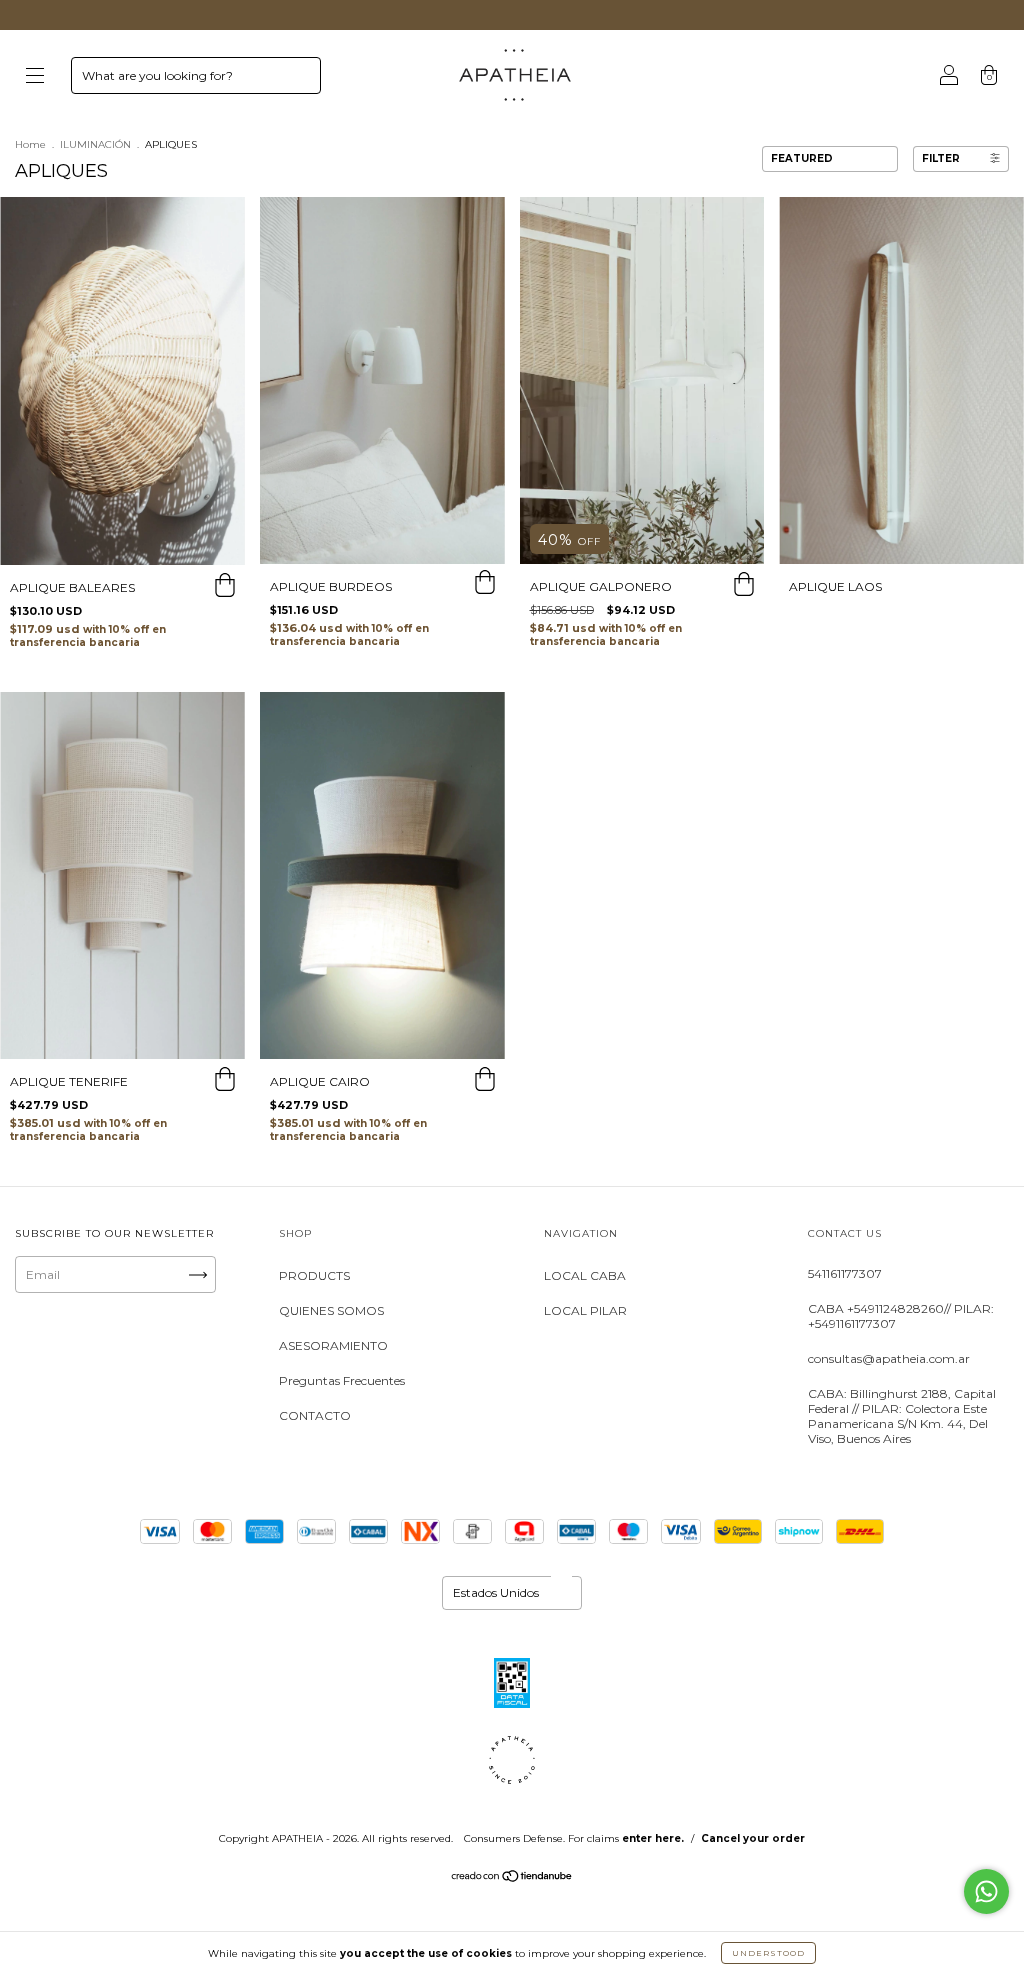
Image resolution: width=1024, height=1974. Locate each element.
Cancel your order (753, 1838)
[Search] (297, 80)
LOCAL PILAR (585, 1310)
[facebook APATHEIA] (100, 1351)
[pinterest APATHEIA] (37, 1375)
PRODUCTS (314, 1275)
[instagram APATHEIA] (38, 1351)
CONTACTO (315, 1415)
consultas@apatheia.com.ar (889, 1358)
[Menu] (35, 77)
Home (30, 144)
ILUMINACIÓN (95, 144)
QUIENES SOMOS (331, 1310)
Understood (768, 1953)
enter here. (653, 1838)
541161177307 (845, 1273)
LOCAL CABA (585, 1275)
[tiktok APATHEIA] (161, 1351)
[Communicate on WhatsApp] (986, 1891)
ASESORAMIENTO (333, 1345)
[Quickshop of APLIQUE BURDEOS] (485, 584)
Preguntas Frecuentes (342, 1380)
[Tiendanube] (512, 1878)
